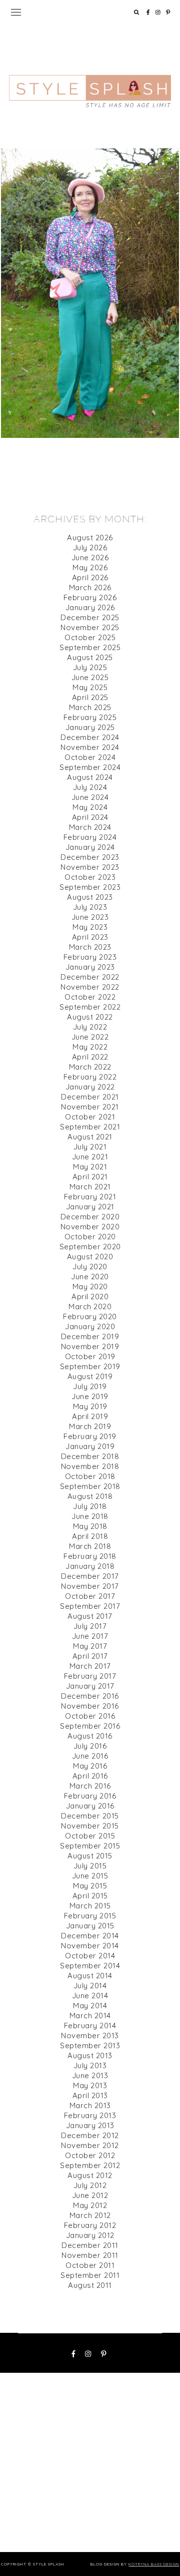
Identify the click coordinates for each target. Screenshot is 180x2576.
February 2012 (90, 2225)
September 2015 (90, 1846)
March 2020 (90, 1306)
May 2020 (90, 1287)
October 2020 (90, 1237)
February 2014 (90, 2025)
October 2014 (90, 1956)
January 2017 (90, 1686)
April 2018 (90, 1536)
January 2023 (90, 967)
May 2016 (90, 1766)
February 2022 (90, 1077)
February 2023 (90, 957)
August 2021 (90, 1137)
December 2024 (90, 737)
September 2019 (90, 1366)
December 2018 (90, 1456)
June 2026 (90, 557)
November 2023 (90, 867)
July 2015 (90, 1866)
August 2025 (90, 657)
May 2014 (90, 2006)
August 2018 (90, 1496)
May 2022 (90, 1047)
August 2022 (90, 1017)
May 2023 (90, 927)
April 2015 (90, 1896)
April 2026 (90, 577)
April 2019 (90, 1416)
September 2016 (90, 1726)
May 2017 (90, 1646)
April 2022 (90, 1057)
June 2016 (90, 1756)
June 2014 (90, 1996)
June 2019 (90, 1396)
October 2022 (90, 997)
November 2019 (90, 1346)
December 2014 (90, 1936)
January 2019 (90, 1446)
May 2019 (90, 1406)
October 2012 (90, 2155)
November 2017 (90, 1586)
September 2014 (90, 1966)
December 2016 (90, 1696)
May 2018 (90, 1526)
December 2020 (90, 1217)
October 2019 (90, 1356)
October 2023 (90, 877)
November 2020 (90, 1227)
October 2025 (90, 637)
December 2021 (90, 1097)
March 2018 (90, 1546)
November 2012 (90, 2145)
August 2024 (90, 777)
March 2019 (90, 1426)
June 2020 (90, 1277)
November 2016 (90, 1706)
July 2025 (90, 667)
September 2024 (90, 767)
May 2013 (90, 2085)
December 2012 (90, 2135)
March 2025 (90, 707)
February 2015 (90, 1916)
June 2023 (90, 917)
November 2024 (90, 747)
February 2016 (90, 1796)
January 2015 (90, 1926)
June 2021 (90, 1157)
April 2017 (90, 1656)
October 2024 (90, 757)
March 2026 (90, 587)
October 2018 (90, 1476)
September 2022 (90, 1007)
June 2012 (90, 2195)
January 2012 (90, 2235)
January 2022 (90, 1087)
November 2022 (90, 987)
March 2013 (90, 2105)
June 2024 (90, 797)
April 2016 (90, 1776)
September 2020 (90, 1247)
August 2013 (90, 2055)
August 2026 (90, 538)
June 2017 (90, 1636)
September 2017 (90, 1606)
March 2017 (90, 1666)
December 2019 (90, 1336)
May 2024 (90, 807)
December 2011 (90, 2245)
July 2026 (90, 548)
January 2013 (90, 2125)
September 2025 (90, 647)
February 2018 (90, 1556)
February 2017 (90, 1676)
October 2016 (90, 1716)
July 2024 (90, 787)
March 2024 (90, 827)
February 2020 (90, 1316)
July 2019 (90, 1386)
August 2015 (90, 1856)
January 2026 (90, 607)
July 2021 (90, 1147)
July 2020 (90, 1267)
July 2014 (90, 1986)
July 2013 (90, 2065)
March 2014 (90, 2016)
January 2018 (90, 1566)
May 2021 (90, 1167)
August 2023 (90, 897)
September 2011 (90, 2275)
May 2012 (90, 2205)
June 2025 (90, 677)
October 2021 (90, 1117)
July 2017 (90, 1626)
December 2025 (90, 617)
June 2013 (90, 2075)
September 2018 (90, 1486)
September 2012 (90, 2165)
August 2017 (90, 1616)
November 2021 (90, 1107)
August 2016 (90, 1736)
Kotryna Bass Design (154, 2564)
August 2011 (90, 2285)
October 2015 (90, 1836)
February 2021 (90, 1197)
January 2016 (90, 1806)
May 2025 (90, 687)
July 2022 (90, 1027)
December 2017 (90, 1576)
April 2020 (90, 1296)
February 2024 (90, 837)
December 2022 (90, 977)
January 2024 (90, 847)
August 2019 (90, 1376)
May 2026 (90, 567)
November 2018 (90, 1466)
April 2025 (90, 697)
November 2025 (90, 627)
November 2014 (90, 1946)
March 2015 (90, 1906)
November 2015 (90, 1826)
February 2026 (90, 597)
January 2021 (90, 1207)
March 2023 (90, 947)
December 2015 (90, 1816)
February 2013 (90, 2115)
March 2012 (90, 2215)
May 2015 (90, 1886)
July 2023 (90, 907)
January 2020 (90, 1326)
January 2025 (90, 727)
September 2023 (90, 887)
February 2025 (90, 717)
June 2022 (90, 1037)
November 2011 (90, 2255)
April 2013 (90, 2095)
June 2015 (90, 1876)
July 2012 (90, 2185)
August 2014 (90, 1976)
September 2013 (90, 2045)
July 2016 (90, 1746)
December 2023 (90, 857)
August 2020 (90, 1257)
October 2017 (90, 1596)
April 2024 (90, 817)
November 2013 (90, 2035)
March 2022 (90, 1067)
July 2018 (90, 1506)
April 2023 (90, 937)
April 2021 (90, 1177)
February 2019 (90, 1436)
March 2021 (90, 1187)
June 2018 (90, 1516)
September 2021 (90, 1127)
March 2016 (90, 1786)
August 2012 (90, 2175)
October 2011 (90, 2265)
